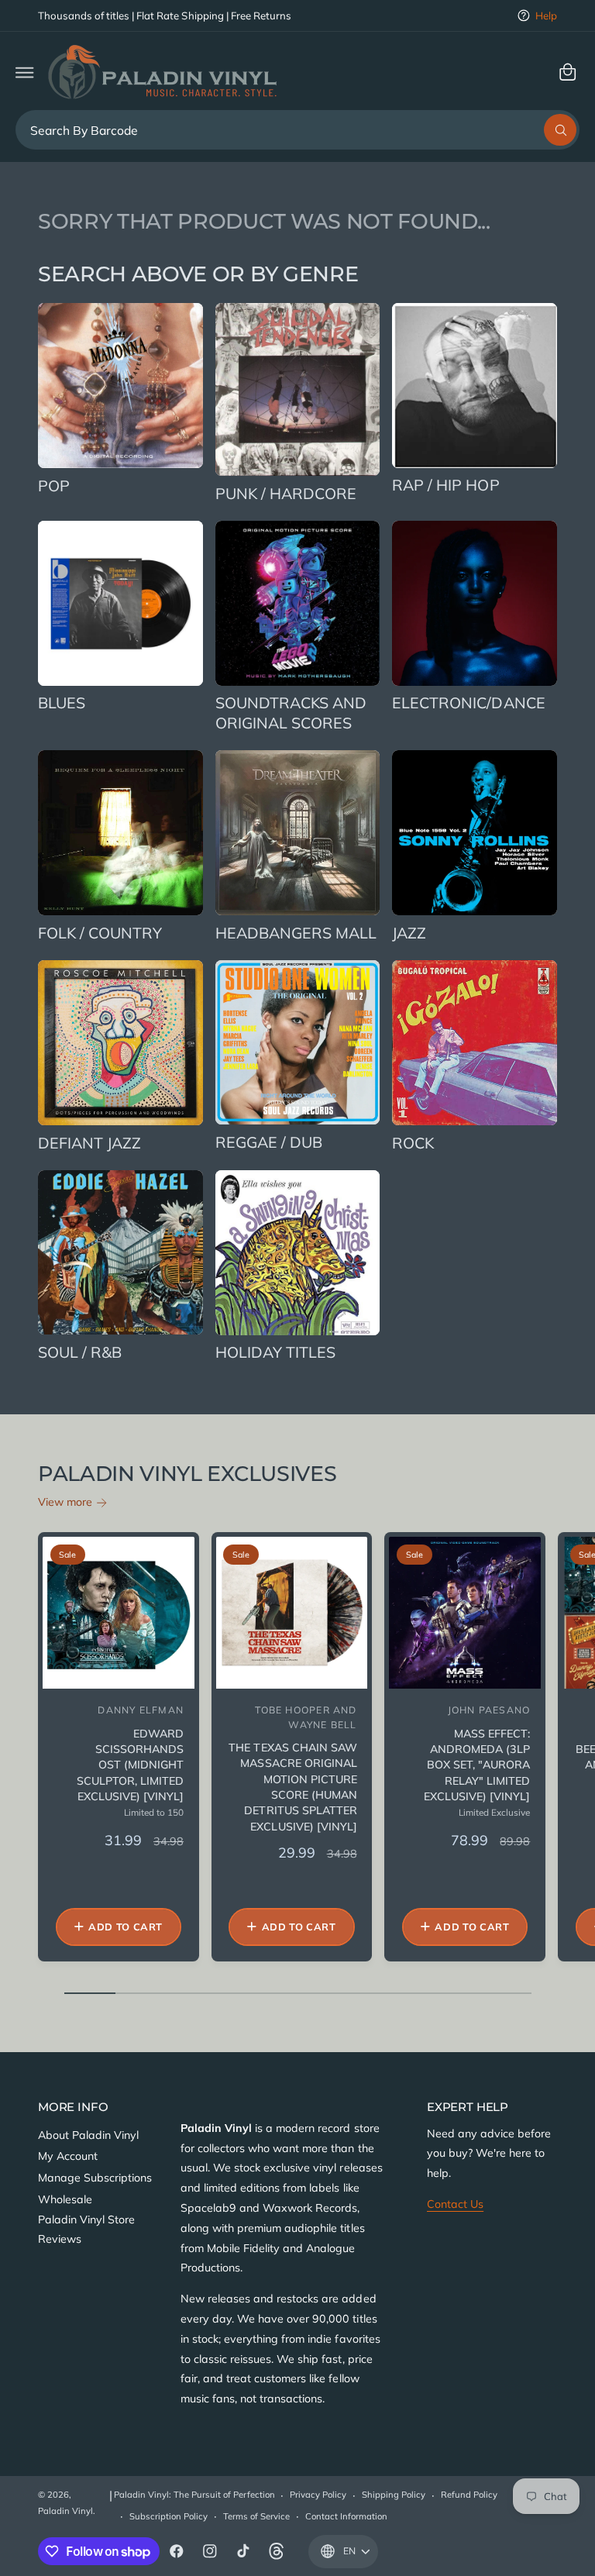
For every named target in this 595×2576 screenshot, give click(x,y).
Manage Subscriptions (95, 2178)
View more (65, 1502)
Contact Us (455, 2204)
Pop (54, 486)
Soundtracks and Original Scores (291, 712)
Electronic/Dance (468, 703)
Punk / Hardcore (286, 493)
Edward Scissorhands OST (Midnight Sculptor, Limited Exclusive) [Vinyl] (130, 1765)
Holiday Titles (275, 1352)
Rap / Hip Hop (445, 485)
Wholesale (65, 2199)
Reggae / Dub (269, 1142)
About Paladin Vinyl (88, 2135)
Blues (62, 703)
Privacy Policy (318, 2495)
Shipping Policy (394, 2495)
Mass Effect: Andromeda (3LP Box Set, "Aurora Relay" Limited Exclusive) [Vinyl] (477, 1765)
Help (546, 15)
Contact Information (346, 2516)
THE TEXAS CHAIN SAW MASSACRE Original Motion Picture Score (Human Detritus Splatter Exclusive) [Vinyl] (292, 1787)
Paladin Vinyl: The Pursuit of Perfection (194, 2495)
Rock (413, 1143)
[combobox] (298, 130)
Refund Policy (469, 2495)
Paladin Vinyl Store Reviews (86, 2230)
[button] (24, 72)
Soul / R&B (80, 1352)
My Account (68, 2156)
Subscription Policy (169, 2516)
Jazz (409, 933)
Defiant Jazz (89, 1143)
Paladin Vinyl (65, 2511)
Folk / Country (100, 933)
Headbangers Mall (296, 933)
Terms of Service (256, 2516)
